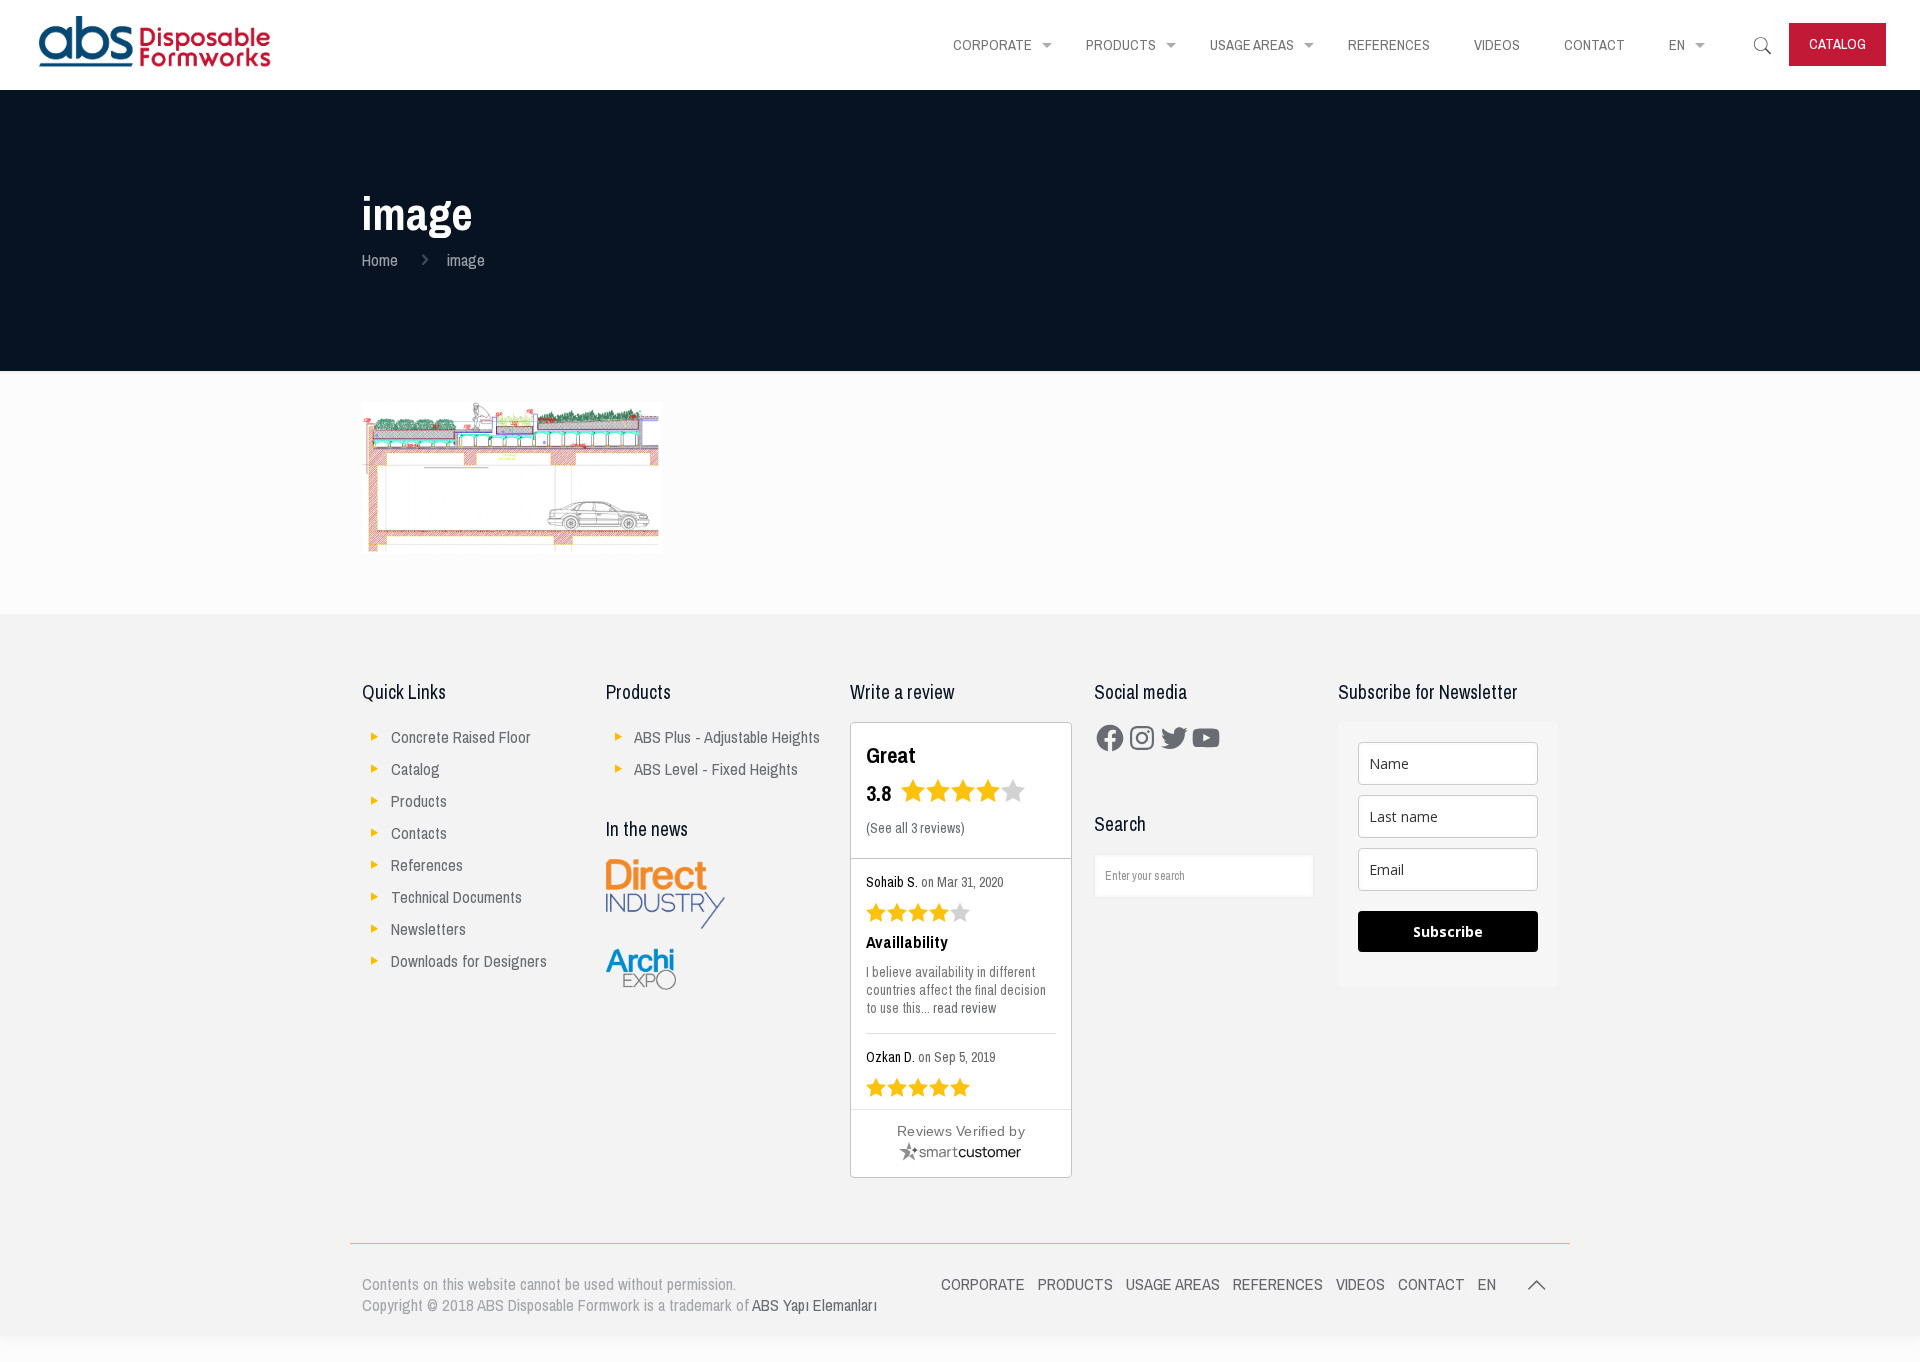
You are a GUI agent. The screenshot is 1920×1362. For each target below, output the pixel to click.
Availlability (907, 943)
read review (964, 1008)
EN (1487, 1284)
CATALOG (1837, 44)
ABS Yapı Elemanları (814, 1305)
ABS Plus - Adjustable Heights (727, 737)
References (427, 865)
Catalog (415, 769)
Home (380, 260)
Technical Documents (456, 897)
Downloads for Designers (469, 961)
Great (891, 755)
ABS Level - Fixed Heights (716, 769)
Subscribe (1448, 931)
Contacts (419, 833)
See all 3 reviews (915, 828)
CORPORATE (983, 1284)
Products (419, 801)
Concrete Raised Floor (461, 737)
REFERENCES (1278, 1284)
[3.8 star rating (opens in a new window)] (963, 797)
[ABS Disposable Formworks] (155, 45)
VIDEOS (1360, 1284)
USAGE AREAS (1173, 1284)
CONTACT (1431, 1284)
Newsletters (428, 929)
